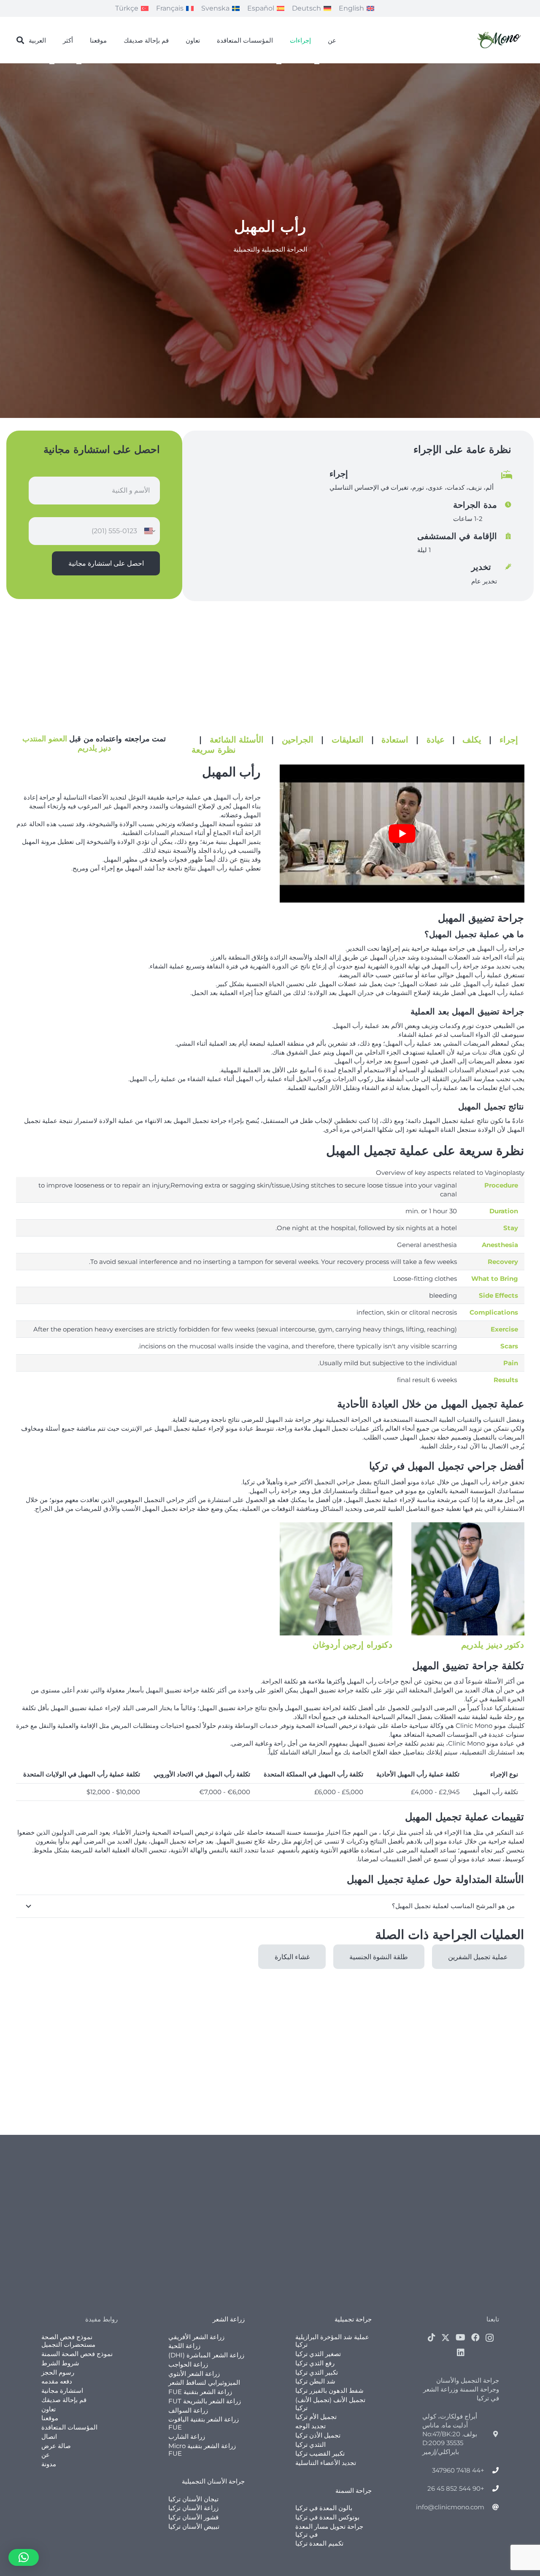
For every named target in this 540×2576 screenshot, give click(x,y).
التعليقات (348, 740)
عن (46, 2455)
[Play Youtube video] (402, 833)
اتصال (49, 2436)
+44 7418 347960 (458, 2470)
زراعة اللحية (184, 2346)
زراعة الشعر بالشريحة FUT (205, 2401)
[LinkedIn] (461, 2353)
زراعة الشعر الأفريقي (196, 2337)
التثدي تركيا (310, 2444)
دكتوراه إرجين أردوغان (352, 1645)
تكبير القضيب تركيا (320, 2453)
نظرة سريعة (214, 750)
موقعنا (50, 2418)
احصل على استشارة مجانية (106, 563)
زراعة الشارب (187, 2436)
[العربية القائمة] (52, 64)
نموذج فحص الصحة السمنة (77, 2354)
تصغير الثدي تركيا (318, 2354)
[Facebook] (475, 2337)
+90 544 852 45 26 (456, 2488)
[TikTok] (432, 2337)
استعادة (395, 740)
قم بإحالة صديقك (64, 2400)
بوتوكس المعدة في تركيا (327, 2517)
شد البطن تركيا (315, 2381)
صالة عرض (56, 2446)
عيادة (436, 740)
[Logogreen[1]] (500, 40)
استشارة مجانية (62, 2390)
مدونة (49, 2464)
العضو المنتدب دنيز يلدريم (67, 743)
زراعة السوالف (188, 2410)
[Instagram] (490, 2338)
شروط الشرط (60, 2363)
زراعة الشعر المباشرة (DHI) (206, 2355)
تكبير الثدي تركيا (317, 2372)
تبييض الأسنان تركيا (194, 2526)
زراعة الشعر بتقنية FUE (200, 2392)
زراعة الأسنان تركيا (193, 2508)
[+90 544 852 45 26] (492, 2488)
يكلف (472, 740)
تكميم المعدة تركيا (319, 2543)
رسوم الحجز (58, 2372)
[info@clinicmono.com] (492, 2507)
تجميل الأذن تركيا (318, 2435)
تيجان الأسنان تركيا (193, 2499)
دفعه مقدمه (57, 2381)
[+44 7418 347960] (492, 2470)
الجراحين (298, 740)
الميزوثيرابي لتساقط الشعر (204, 2382)
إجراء (509, 740)
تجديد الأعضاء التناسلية (326, 2463)
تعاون (49, 2409)
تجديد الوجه (310, 2426)
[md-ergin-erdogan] (336, 1579)
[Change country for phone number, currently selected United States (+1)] (150, 531)
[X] (445, 2338)
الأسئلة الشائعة (237, 740)
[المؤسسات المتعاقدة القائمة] (279, 64)
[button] (21, 40)
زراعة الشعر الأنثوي (194, 2374)
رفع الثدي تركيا (315, 2363)
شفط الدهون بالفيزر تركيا (329, 2390)
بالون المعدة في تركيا (324, 2508)
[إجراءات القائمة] (317, 64)
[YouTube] (460, 2337)
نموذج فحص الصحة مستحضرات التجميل (68, 2341)
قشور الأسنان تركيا (193, 2517)
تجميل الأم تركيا (316, 2417)
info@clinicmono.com (450, 2507)
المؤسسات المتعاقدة (69, 2427)
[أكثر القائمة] (79, 64)
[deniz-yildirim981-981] (468, 1579)
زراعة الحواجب (188, 2364)
